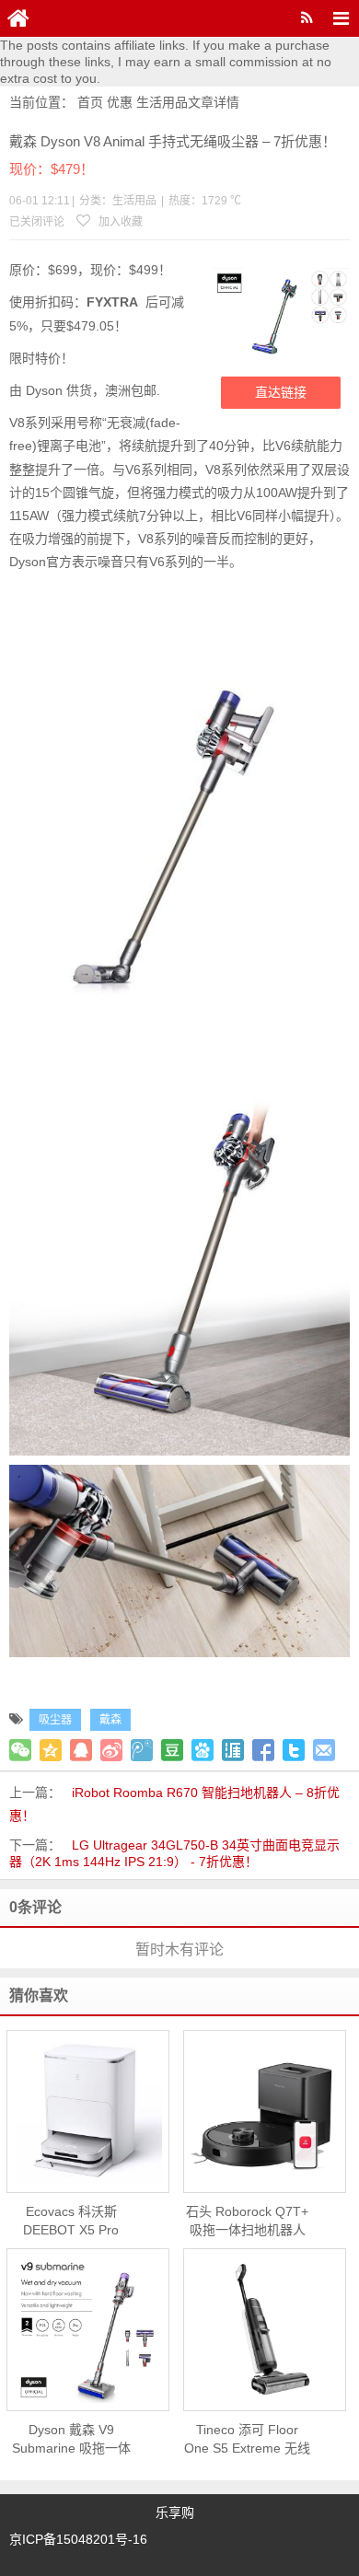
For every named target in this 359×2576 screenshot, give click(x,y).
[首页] (18, 18)
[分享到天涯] (233, 1750)
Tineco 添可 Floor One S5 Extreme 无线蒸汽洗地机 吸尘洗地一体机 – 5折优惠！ (247, 2440)
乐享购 (175, 2512)
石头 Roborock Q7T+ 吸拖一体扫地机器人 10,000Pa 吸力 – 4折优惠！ (247, 2222)
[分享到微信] (20, 1750)
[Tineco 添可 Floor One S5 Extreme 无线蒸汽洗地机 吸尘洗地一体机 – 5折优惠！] (265, 2329)
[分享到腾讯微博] (142, 1750)
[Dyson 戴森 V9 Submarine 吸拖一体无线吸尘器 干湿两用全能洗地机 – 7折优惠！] (88, 2329)
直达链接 (281, 392)
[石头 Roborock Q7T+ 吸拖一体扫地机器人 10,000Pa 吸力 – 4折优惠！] (265, 2111)
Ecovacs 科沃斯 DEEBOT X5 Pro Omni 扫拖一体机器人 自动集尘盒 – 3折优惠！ (71, 2222)
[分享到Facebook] (263, 1750)
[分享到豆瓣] (172, 1750)
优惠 (120, 102)
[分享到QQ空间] (51, 1750)
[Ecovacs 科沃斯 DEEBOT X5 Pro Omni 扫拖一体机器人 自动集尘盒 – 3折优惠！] (88, 2111)
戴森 (110, 1720)
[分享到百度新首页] (203, 1750)
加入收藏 (119, 222)
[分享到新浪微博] (111, 1750)
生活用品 (162, 102)
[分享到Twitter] (294, 1750)
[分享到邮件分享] (324, 1750)
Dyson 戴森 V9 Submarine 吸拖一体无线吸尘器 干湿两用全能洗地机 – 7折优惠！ (71, 2440)
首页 (90, 102)
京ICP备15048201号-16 (78, 2539)
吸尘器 (55, 1720)
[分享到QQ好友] (81, 1750)
